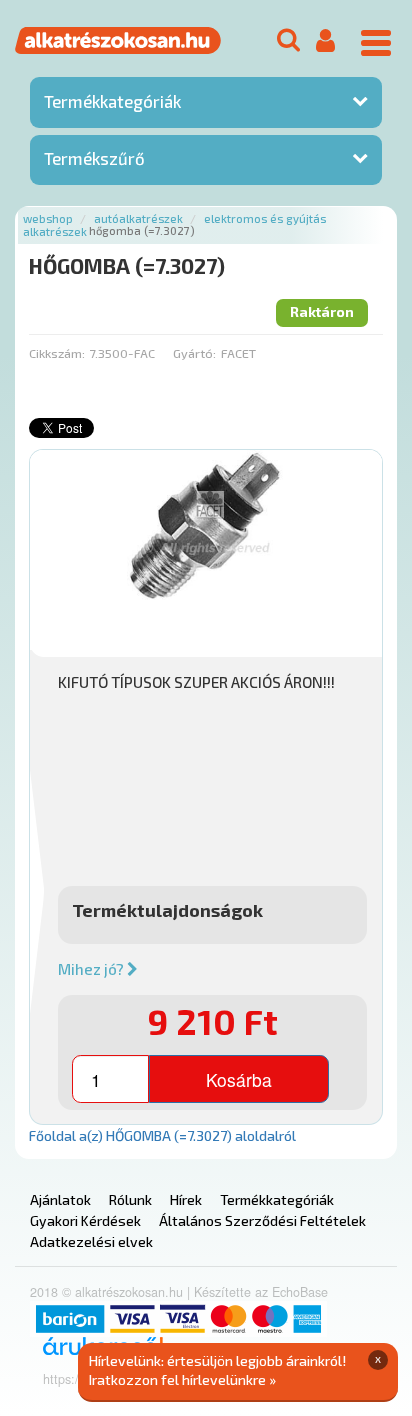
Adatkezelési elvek (91, 1241)
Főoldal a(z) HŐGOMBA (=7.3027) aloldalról (162, 1135)
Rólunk (130, 1199)
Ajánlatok (60, 1199)
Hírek (186, 1199)
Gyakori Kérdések (85, 1220)
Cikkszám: (57, 353)
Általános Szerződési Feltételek (262, 1220)
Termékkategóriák (112, 101)
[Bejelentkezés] (325, 41)
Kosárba (239, 1079)
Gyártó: (194, 353)
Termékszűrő (94, 158)
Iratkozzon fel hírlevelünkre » (182, 1379)
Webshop (48, 218)
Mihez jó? (92, 969)
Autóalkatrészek (138, 218)
